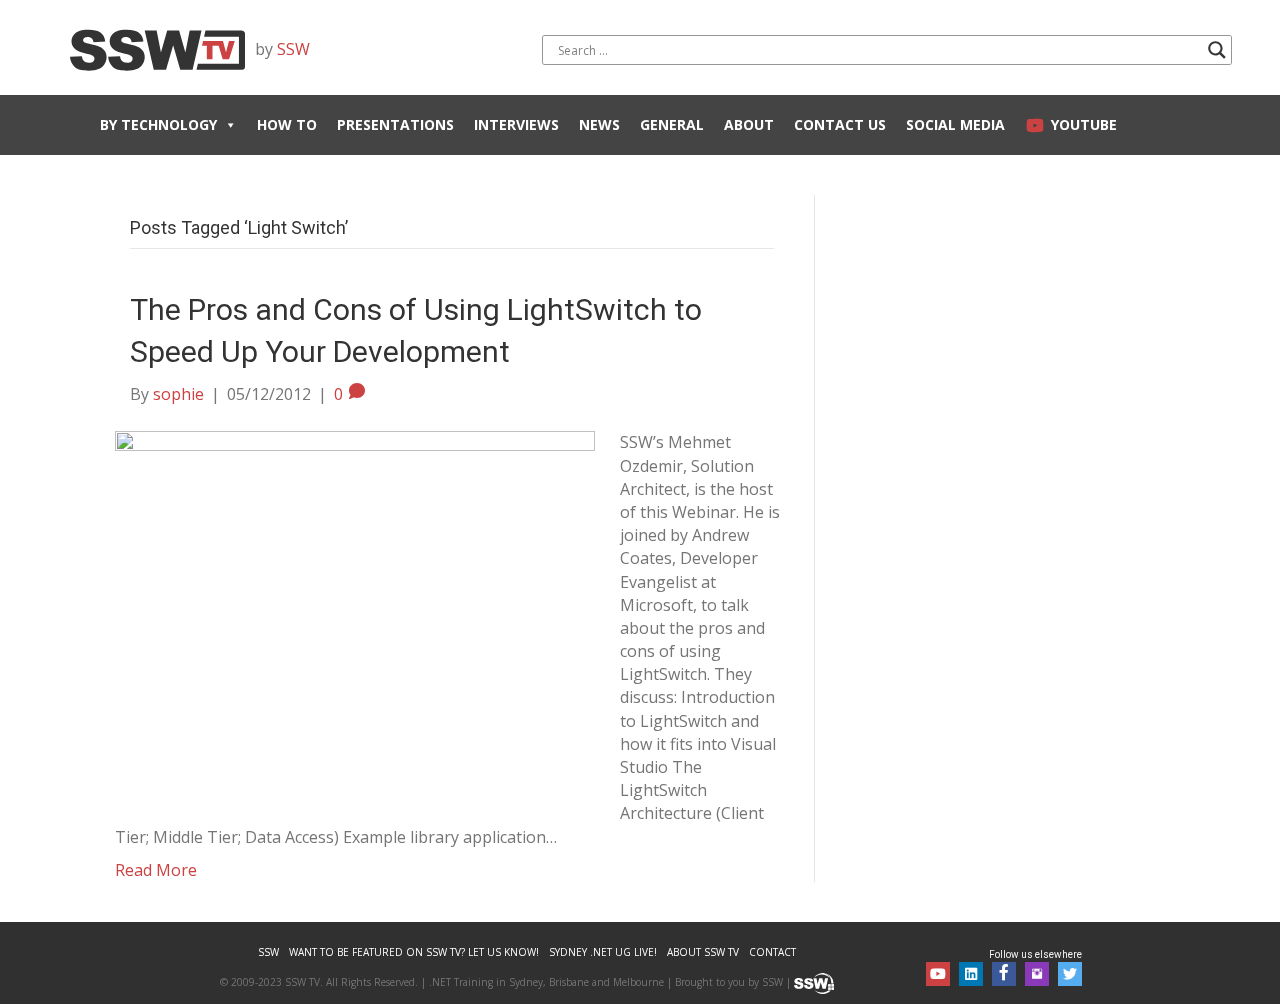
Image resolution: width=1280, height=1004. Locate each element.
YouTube (1084, 124)
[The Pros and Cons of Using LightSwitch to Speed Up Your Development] (355, 610)
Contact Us (840, 124)
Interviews (516, 124)
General (672, 124)
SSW (293, 49)
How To (287, 124)
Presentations (395, 124)
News (599, 124)
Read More (156, 870)
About (749, 124)
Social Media (955, 124)
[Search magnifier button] (1217, 50)
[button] (938, 974)
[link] (268, 952)
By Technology (158, 124)
